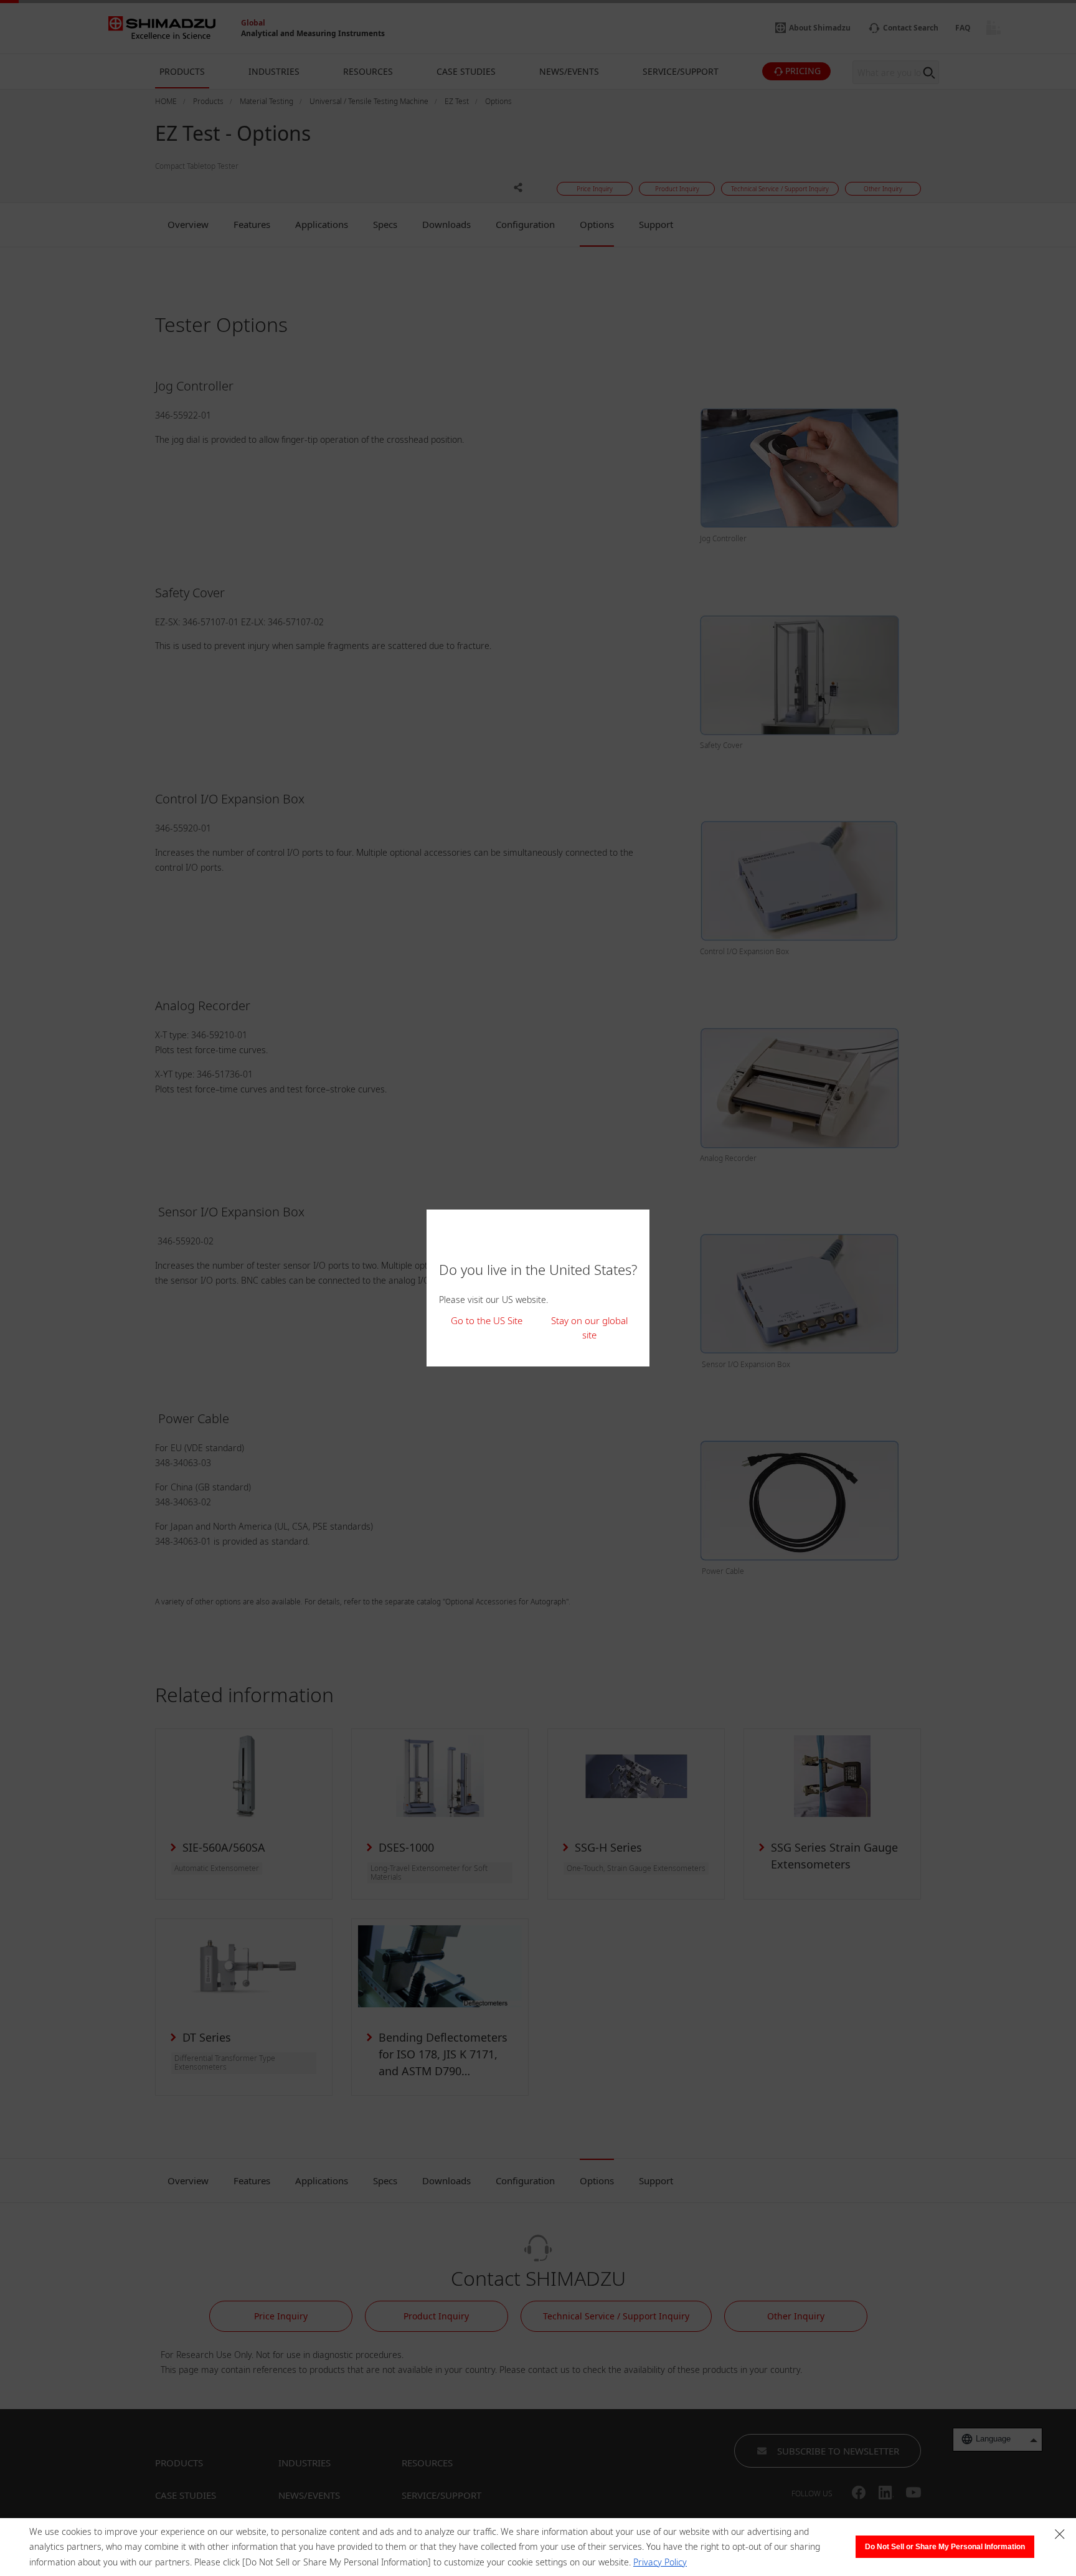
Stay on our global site (589, 1328)
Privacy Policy (660, 2562)
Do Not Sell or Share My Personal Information (945, 2547)
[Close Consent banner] (1060, 2534)
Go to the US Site (487, 1320)
